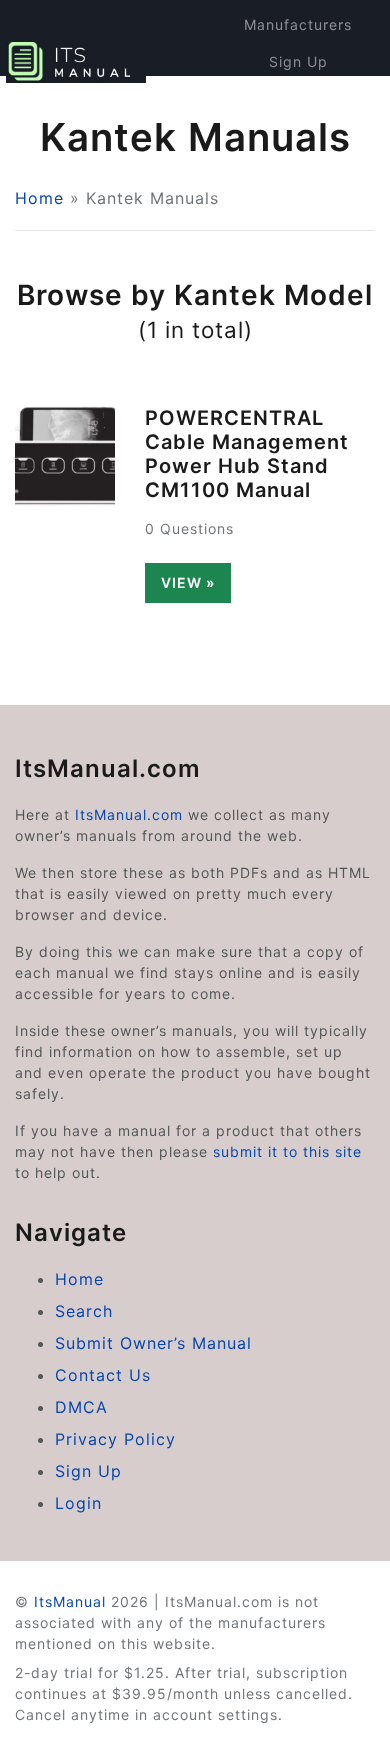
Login (298, 98)
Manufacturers (298, 24)
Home (39, 198)
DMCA (81, 1407)
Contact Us (103, 1375)
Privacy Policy (115, 1439)
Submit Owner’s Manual (153, 1343)
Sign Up (298, 61)
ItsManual (70, 1601)
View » (188, 582)
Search (84, 1311)
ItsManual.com (129, 814)
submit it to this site (287, 1151)
